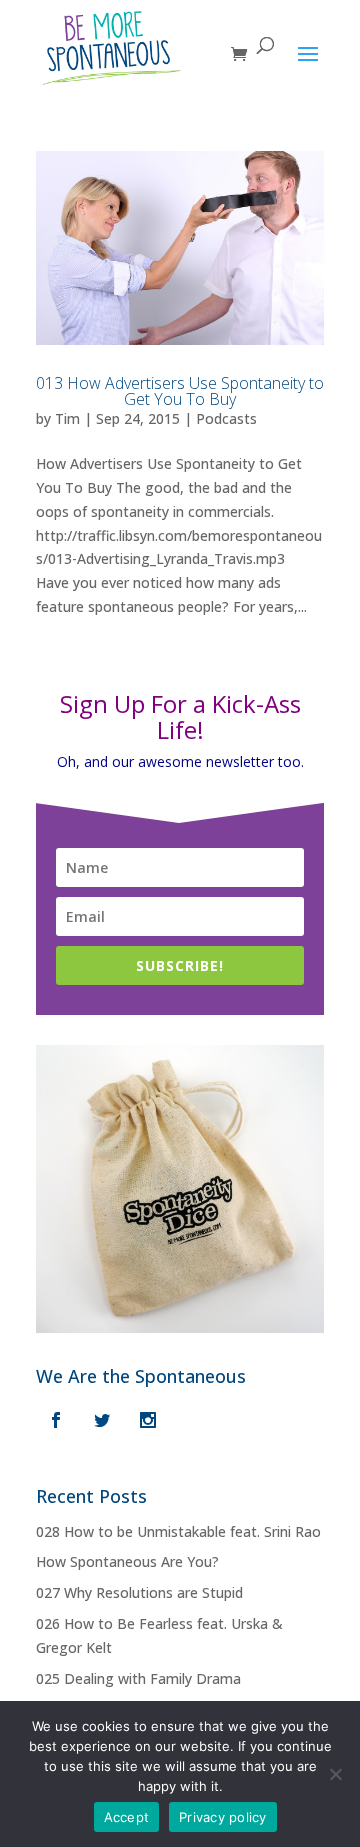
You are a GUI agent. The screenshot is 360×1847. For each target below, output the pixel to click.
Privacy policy (223, 1817)
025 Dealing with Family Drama (138, 1678)
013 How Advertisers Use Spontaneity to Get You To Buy (180, 391)
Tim (67, 418)
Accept (127, 1817)
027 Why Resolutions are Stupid (139, 1592)
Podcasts (226, 418)
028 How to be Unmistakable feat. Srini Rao (178, 1531)
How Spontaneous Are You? (127, 1561)
